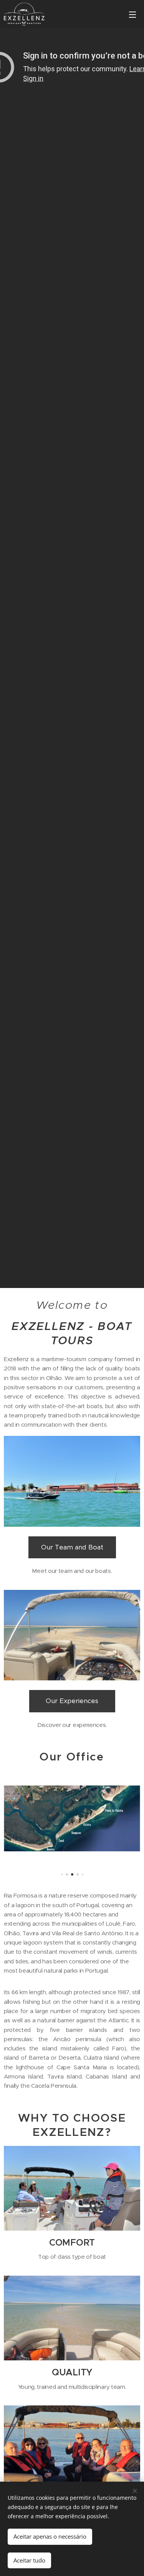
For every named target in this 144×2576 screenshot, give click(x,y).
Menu (132, 14)
